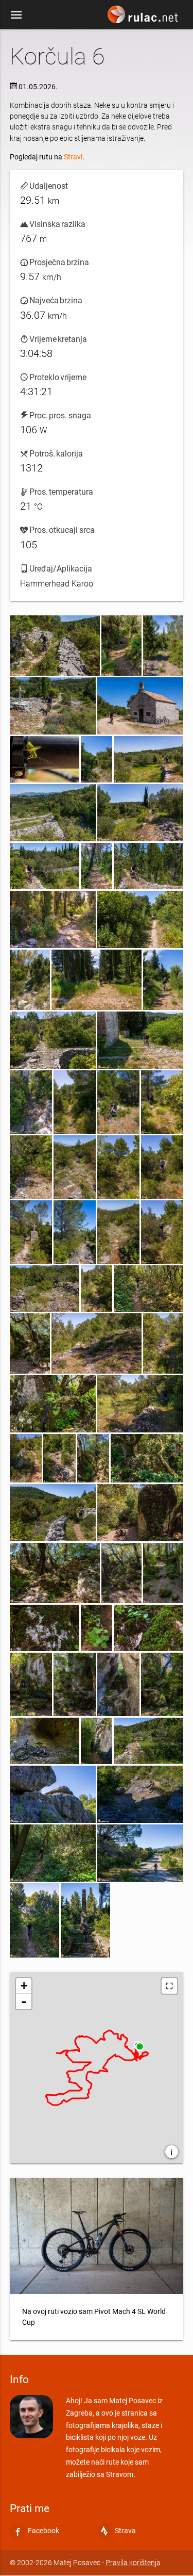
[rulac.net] (144, 17)
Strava (125, 2531)
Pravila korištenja (133, 2563)
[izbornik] (16, 14)
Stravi (73, 157)
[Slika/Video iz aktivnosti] (55, 646)
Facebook (43, 2531)
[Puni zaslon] (169, 1986)
